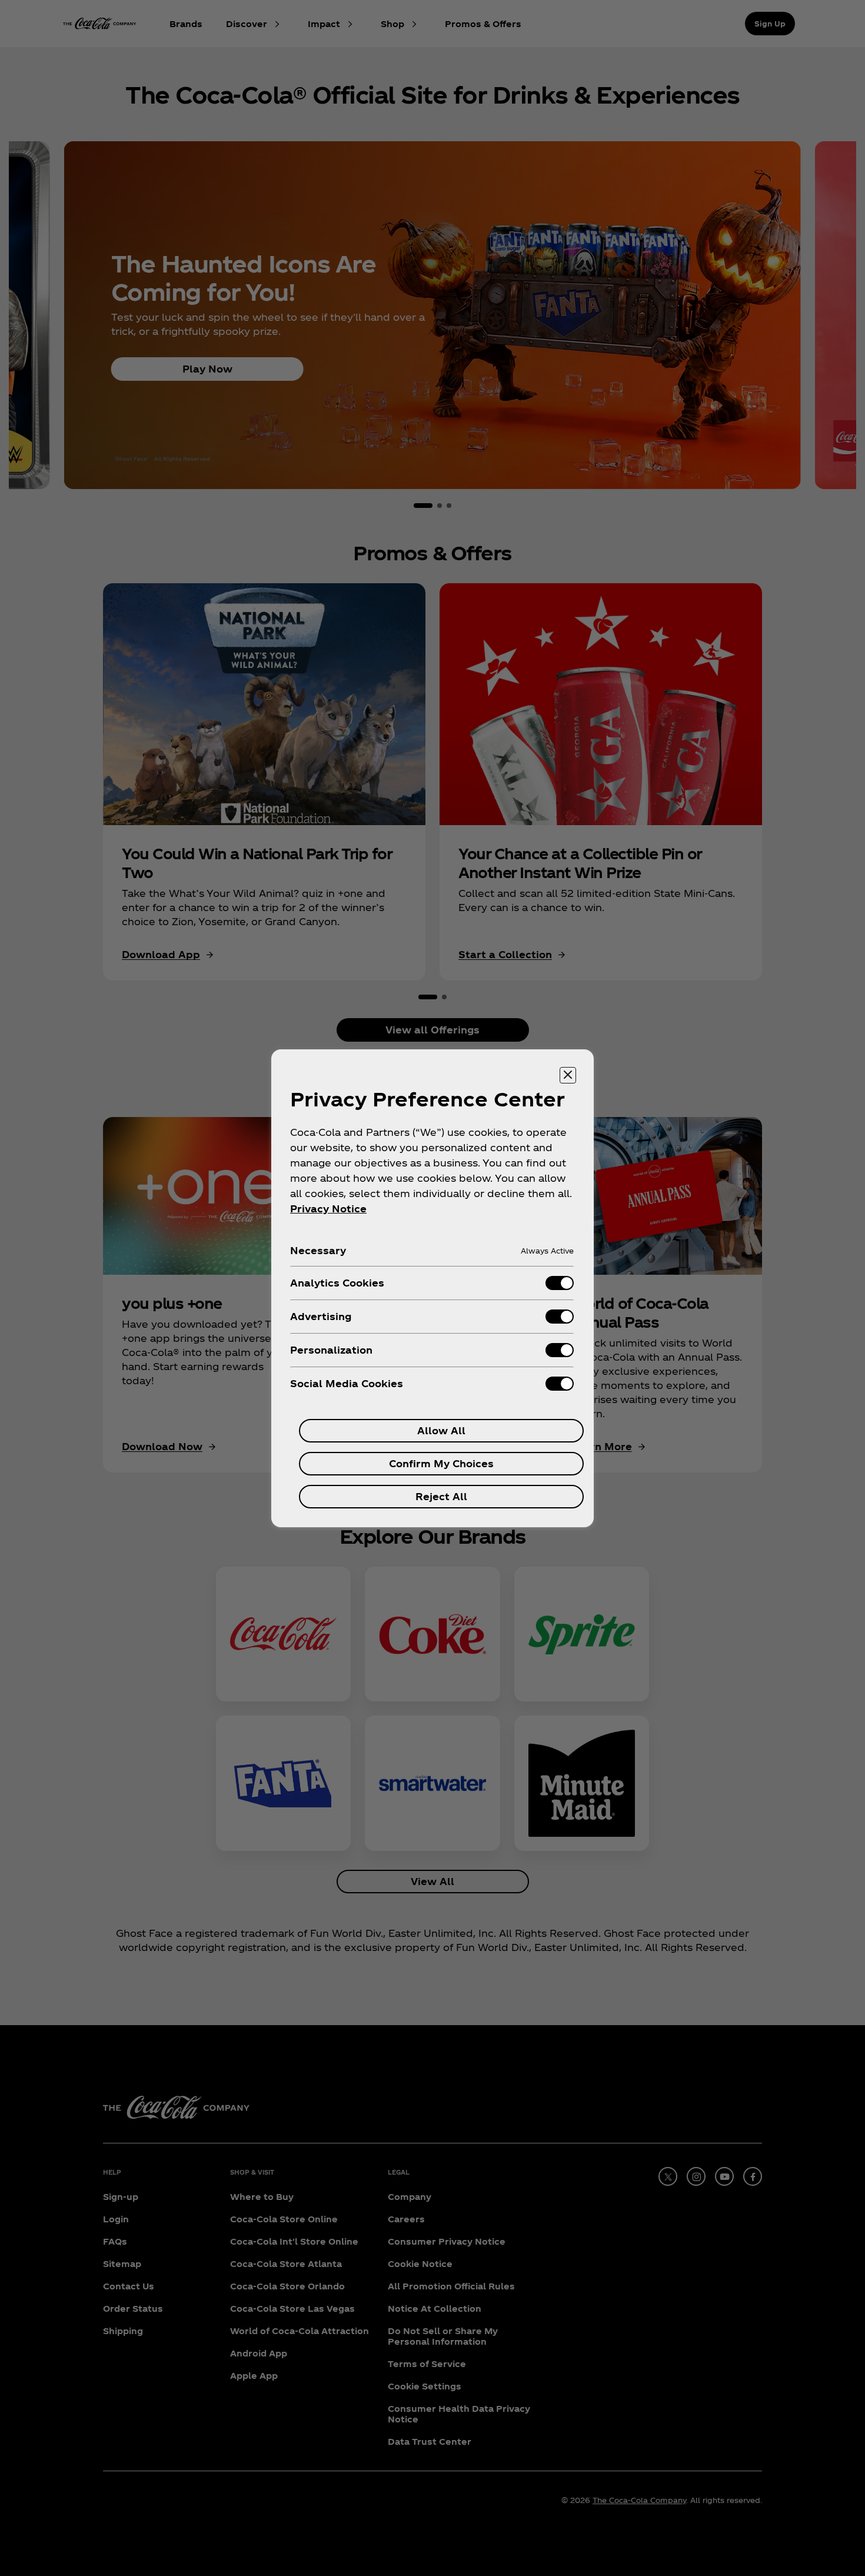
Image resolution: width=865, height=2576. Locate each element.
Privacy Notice (328, 1209)
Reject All (441, 1496)
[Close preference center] (568, 1075)
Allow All (441, 1430)
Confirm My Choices (441, 1463)
